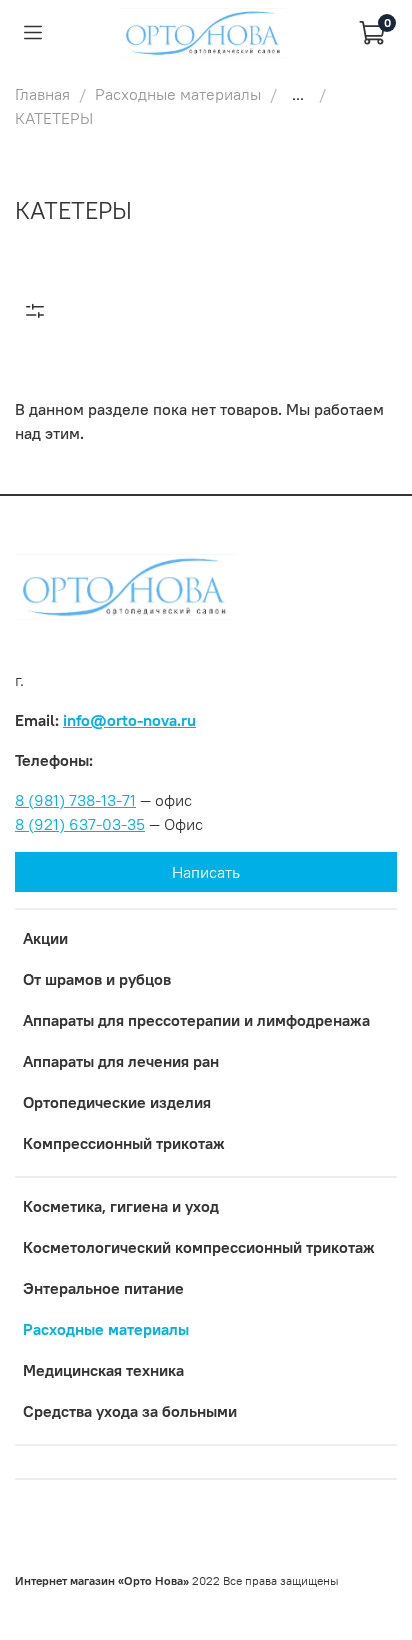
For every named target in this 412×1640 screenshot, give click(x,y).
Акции (45, 938)
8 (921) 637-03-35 (80, 824)
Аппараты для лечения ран (121, 1061)
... (298, 94)
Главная (42, 94)
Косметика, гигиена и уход (121, 1206)
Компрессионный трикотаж (124, 1143)
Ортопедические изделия (117, 1102)
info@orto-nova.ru (129, 720)
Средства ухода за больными (130, 1411)
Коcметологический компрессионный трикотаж (199, 1247)
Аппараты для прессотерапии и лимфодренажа (196, 1020)
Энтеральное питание (103, 1288)
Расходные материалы (178, 94)
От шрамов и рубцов (97, 979)
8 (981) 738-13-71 (75, 800)
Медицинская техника (103, 1370)
